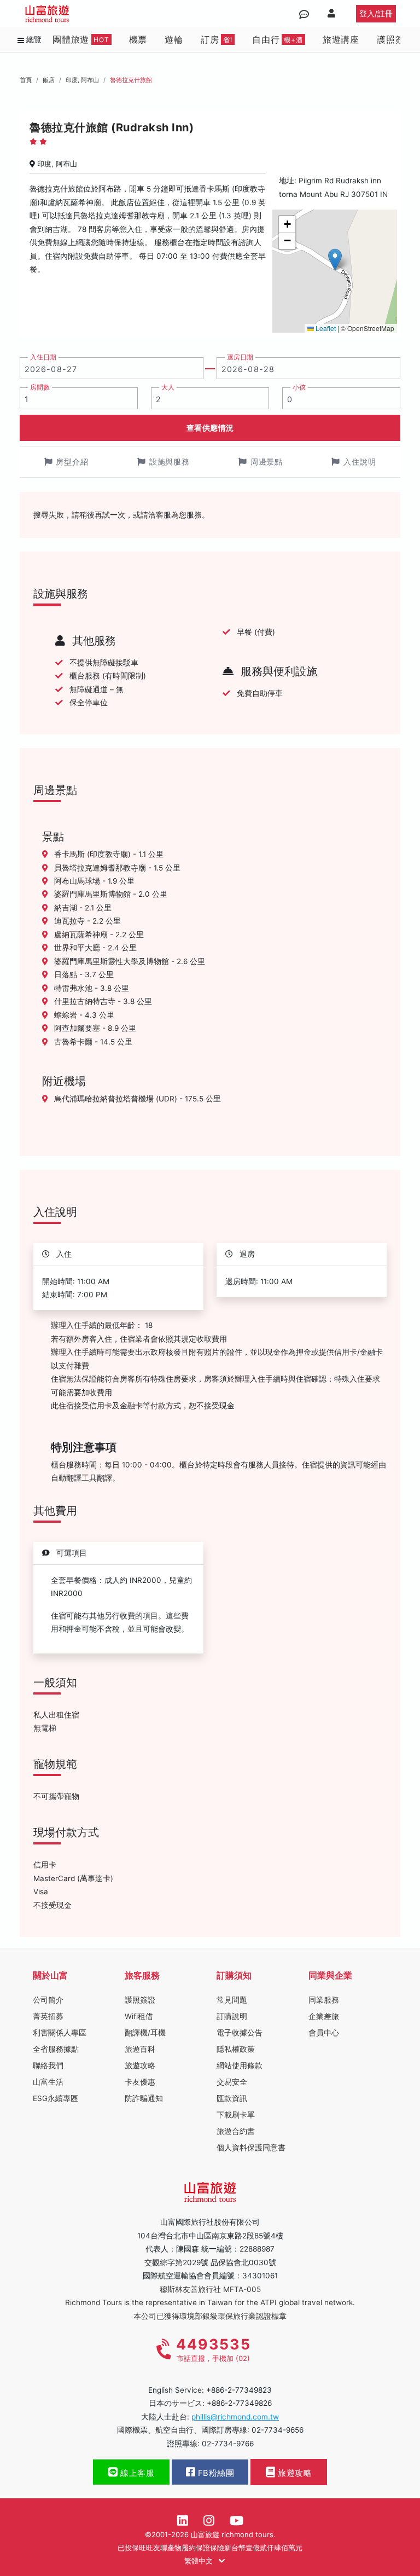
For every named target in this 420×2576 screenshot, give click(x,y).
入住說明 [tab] (360, 462)
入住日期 (43, 357)
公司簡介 (48, 2000)
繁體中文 (200, 2561)
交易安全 (232, 2082)
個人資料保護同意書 (251, 2148)
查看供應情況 (210, 428)
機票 (138, 39)
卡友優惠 (140, 2082)
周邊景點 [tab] (267, 462)
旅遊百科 (140, 2049)
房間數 (40, 387)
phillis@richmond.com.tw (235, 2417)
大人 (168, 387)
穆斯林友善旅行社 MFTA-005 (210, 2289)
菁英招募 (48, 2016)
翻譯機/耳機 (145, 2033)
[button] (335, 260)
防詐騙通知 (144, 2098)
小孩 (299, 387)
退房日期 (240, 357)
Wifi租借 (139, 2016)
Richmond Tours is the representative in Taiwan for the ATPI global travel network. (210, 2302)
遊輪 (174, 39)
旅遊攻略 (140, 2066)
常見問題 (232, 2000)
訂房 (217, 39)
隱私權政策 (236, 2049)
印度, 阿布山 (82, 80)
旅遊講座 (341, 39)
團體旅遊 (81, 39)
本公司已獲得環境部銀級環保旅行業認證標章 (210, 2316)
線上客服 (136, 2473)
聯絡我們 (48, 2066)
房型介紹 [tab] (72, 462)
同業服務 (324, 2000)
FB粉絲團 (215, 2473)
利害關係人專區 (60, 2033)
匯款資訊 (232, 2098)
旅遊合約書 (236, 2131)
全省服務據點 (56, 2049)
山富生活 (48, 2082)
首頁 (26, 80)
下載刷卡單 (236, 2115)
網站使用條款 (240, 2066)
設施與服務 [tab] (170, 462)
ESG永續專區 (56, 2098)
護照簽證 (395, 39)
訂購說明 (232, 2016)
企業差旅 (324, 2016)
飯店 (49, 80)
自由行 (278, 39)
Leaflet (325, 328)
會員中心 (324, 2033)
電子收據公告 (240, 2033)
